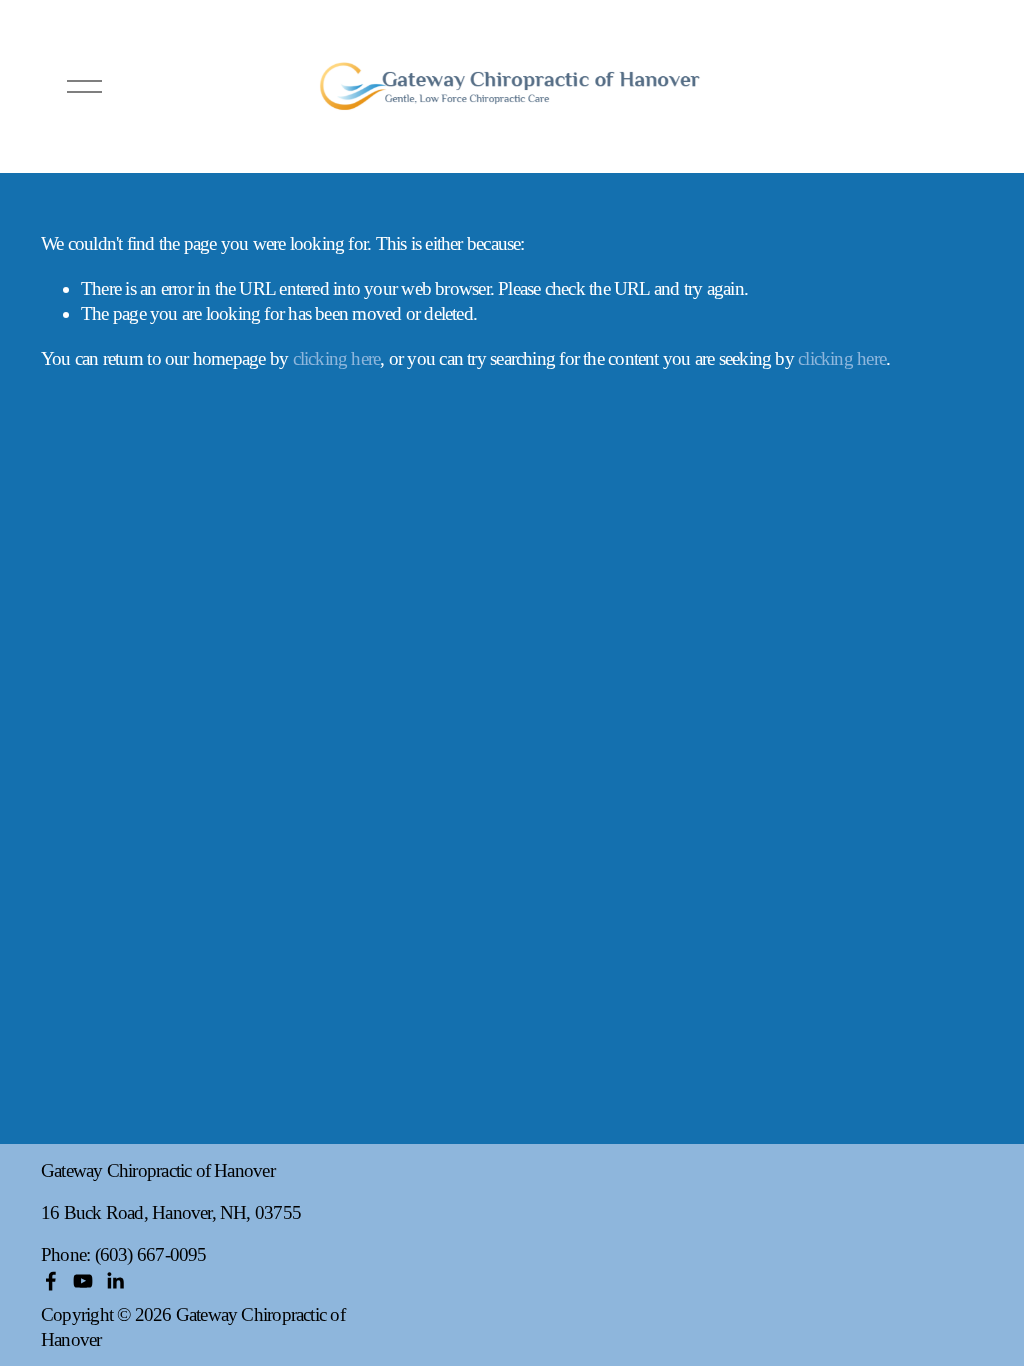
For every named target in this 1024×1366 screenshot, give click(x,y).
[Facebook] (51, 1281)
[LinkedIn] (115, 1281)
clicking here (337, 358)
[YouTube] (83, 1281)
